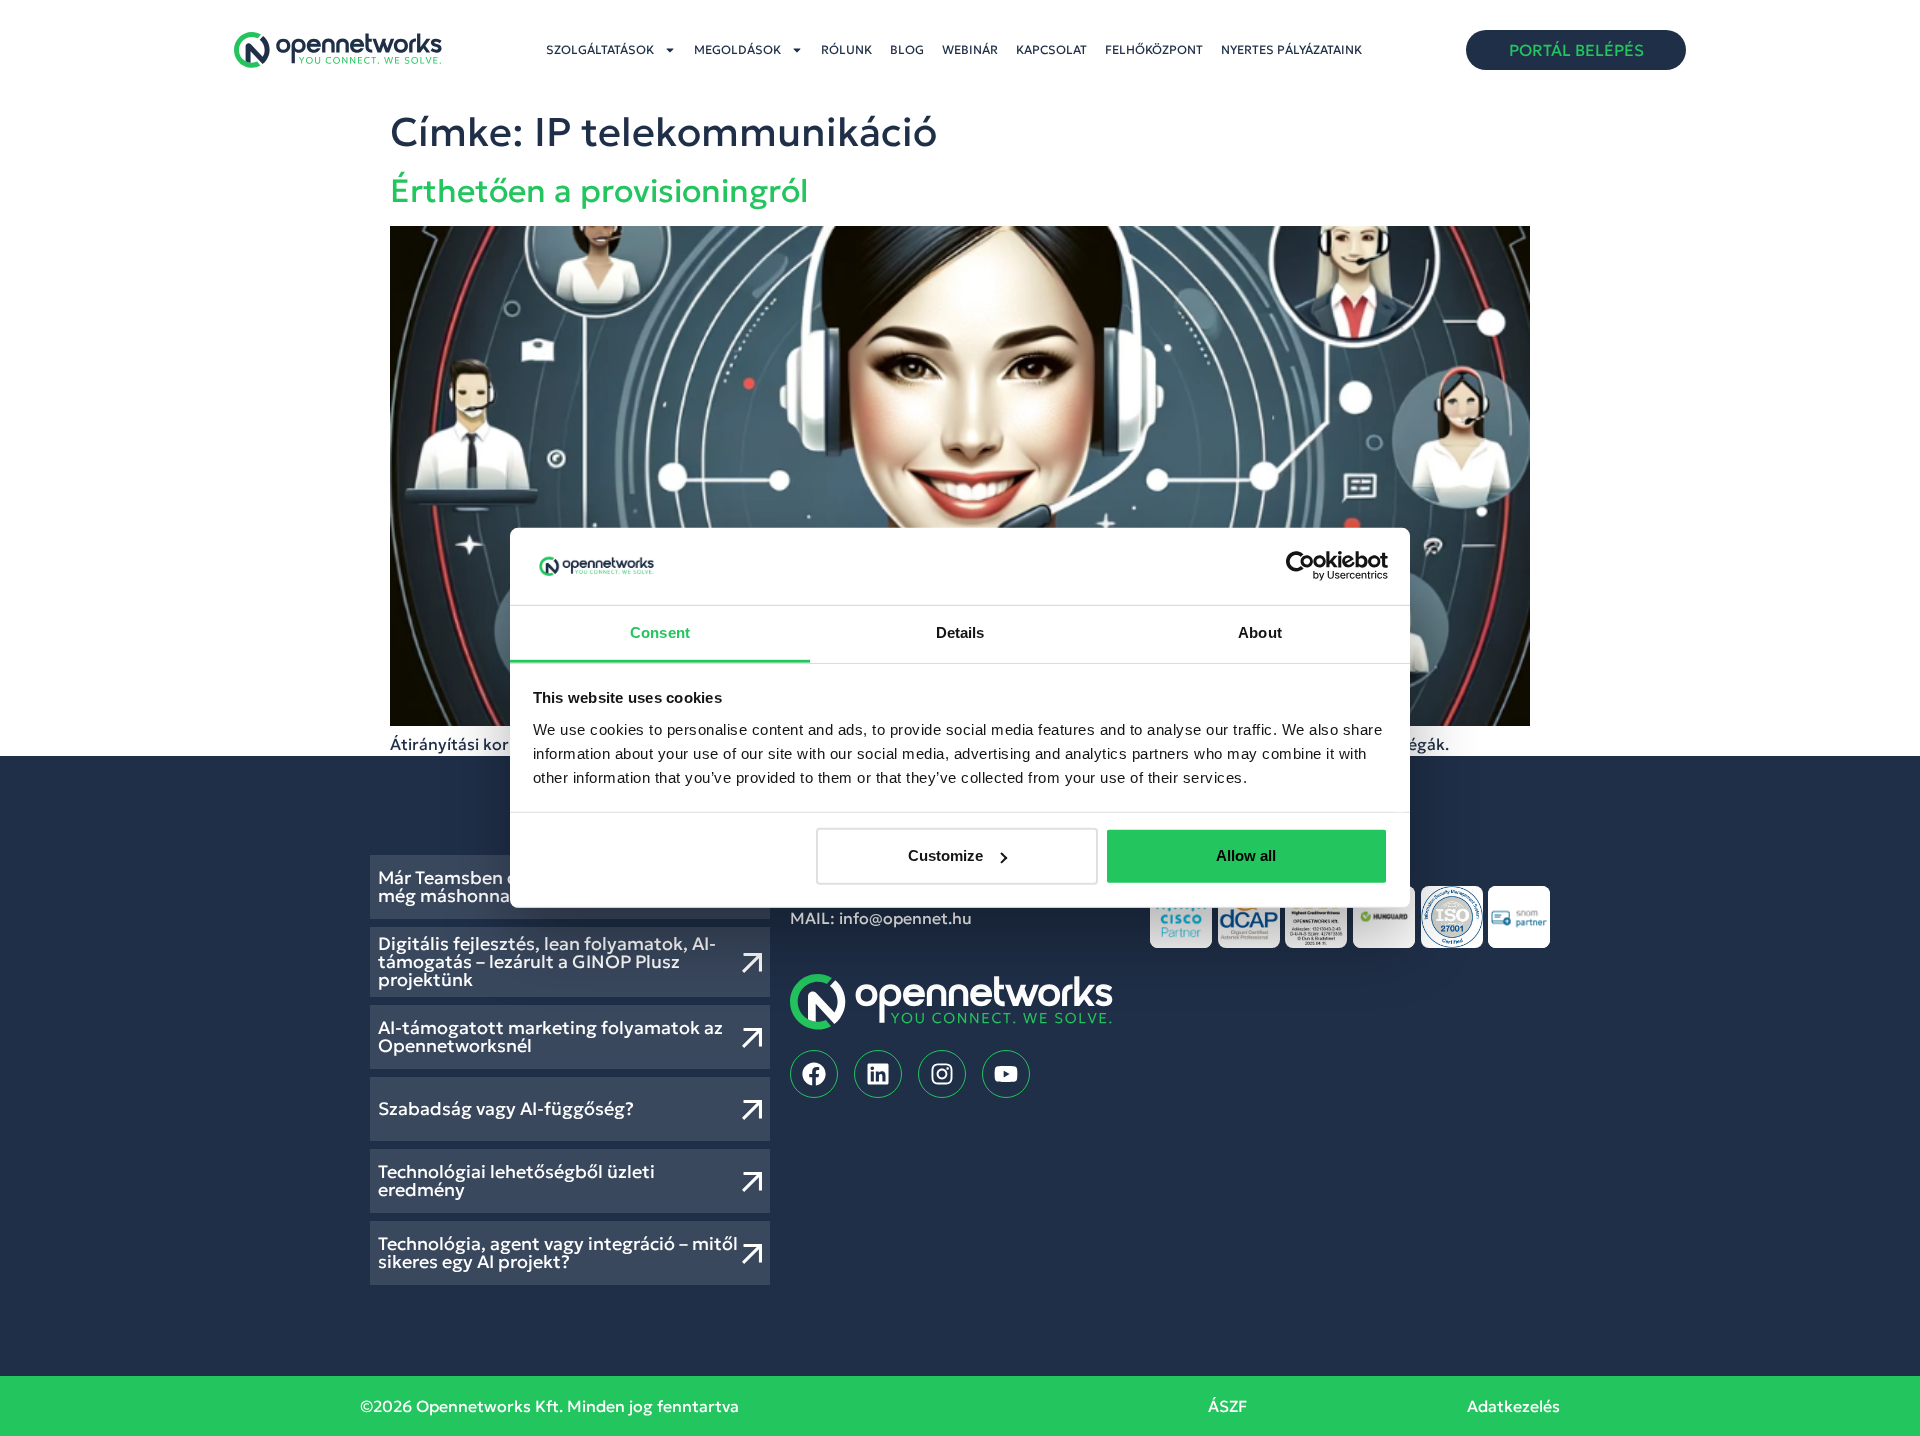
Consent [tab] (660, 632)
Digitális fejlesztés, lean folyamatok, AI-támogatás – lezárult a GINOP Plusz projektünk (547, 961)
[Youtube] (1006, 1074)
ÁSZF (1227, 1406)
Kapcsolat (1051, 49)
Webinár (970, 49)
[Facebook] (814, 1074)
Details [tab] (960, 632)
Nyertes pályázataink (1291, 49)
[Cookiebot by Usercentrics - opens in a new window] (1300, 566)
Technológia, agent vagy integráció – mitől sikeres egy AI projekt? (558, 1252)
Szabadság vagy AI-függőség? (506, 1108)
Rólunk (846, 49)
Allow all (1246, 855)
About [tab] (1260, 632)
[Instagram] (942, 1074)
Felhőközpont (1154, 49)
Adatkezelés (1513, 1406)
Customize (945, 855)
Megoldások (737, 49)
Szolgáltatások (600, 49)
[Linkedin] (878, 1074)
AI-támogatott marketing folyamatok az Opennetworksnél (550, 1036)
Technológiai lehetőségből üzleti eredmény (516, 1180)
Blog (907, 49)
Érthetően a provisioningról (599, 191)
